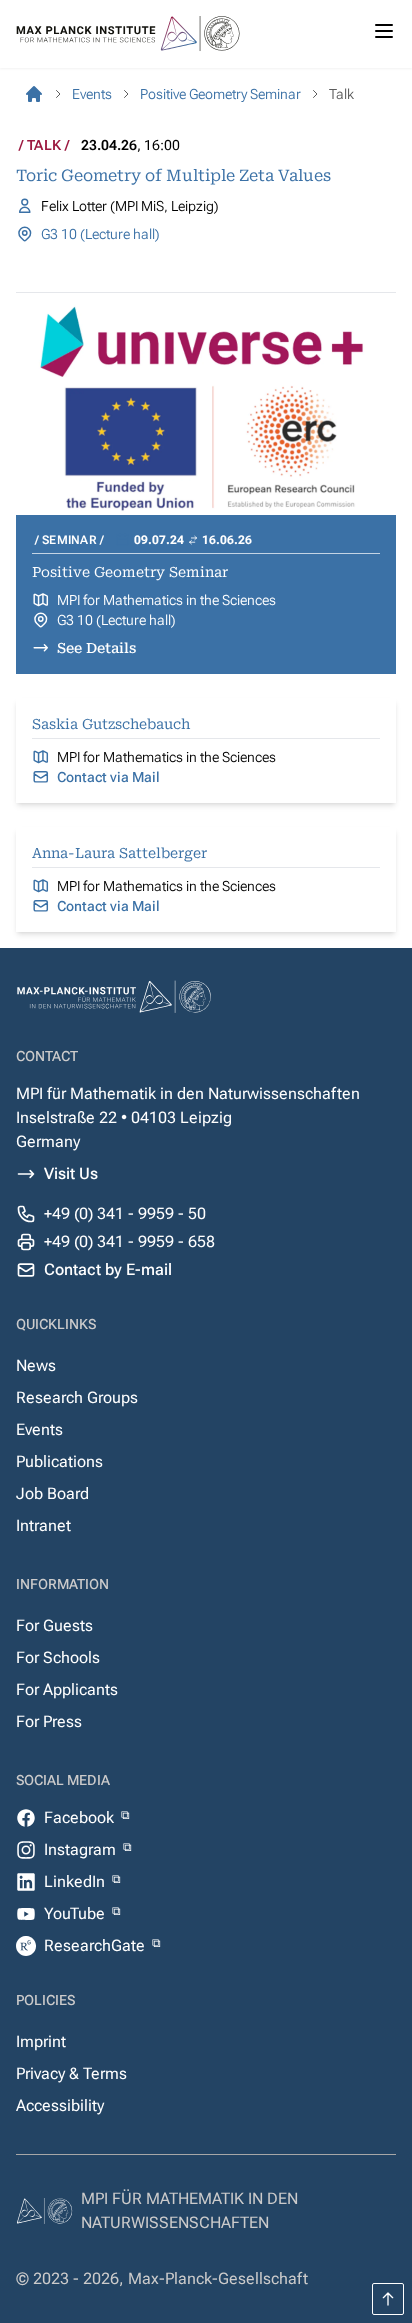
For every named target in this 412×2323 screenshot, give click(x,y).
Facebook (81, 1817)
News (36, 1365)
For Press (49, 1721)
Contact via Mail (108, 777)
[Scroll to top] (388, 2299)
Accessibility (60, 2105)
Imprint (41, 2041)
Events (39, 1429)
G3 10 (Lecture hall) (100, 234)
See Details (96, 648)
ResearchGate (96, 1945)
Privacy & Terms (71, 2073)
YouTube (76, 1913)
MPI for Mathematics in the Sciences (166, 600)
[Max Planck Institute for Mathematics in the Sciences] (34, 94)
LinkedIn (76, 1881)
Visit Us (71, 1173)
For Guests (54, 1625)
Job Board (52, 1493)
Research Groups (77, 1397)
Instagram (82, 1849)
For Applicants (67, 1689)
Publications (59, 1461)
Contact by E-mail (108, 1269)
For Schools (58, 1657)
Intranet (43, 1525)
